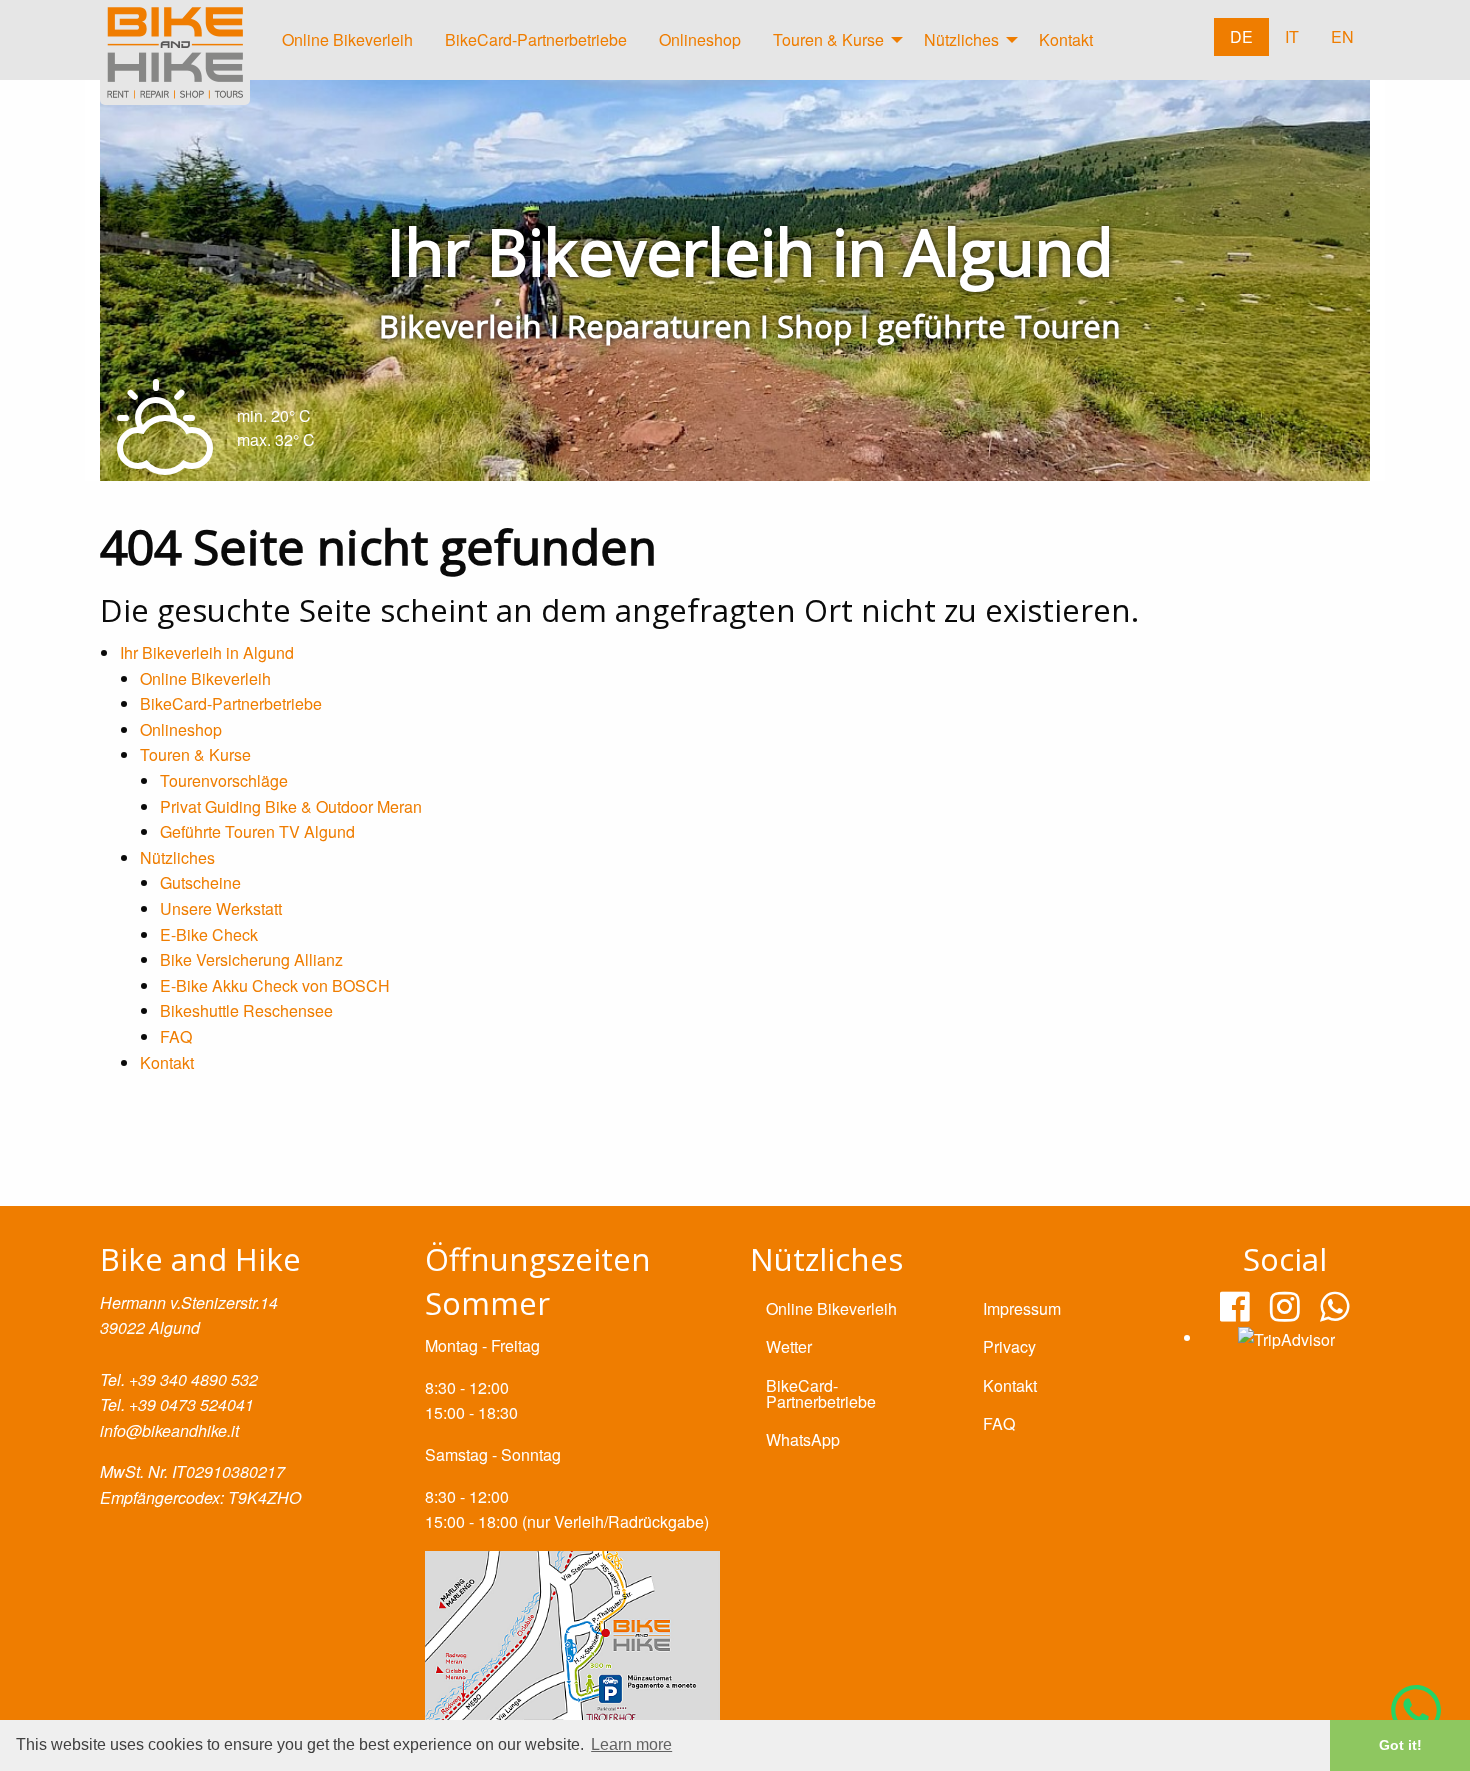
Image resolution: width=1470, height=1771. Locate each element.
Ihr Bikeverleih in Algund (207, 652)
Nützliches (961, 39)
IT (1292, 36)
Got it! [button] (1400, 1745)
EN (1342, 36)
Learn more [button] (631, 1744)
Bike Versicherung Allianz (251, 959)
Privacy (1009, 1346)
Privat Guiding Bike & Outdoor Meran (291, 806)
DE (1241, 36)
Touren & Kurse (828, 39)
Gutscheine (200, 882)
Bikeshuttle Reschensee (246, 1010)
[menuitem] (347, 45)
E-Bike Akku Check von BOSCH (277, 985)
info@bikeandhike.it (169, 1430)
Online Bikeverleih (347, 39)
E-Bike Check (209, 934)
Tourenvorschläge (224, 780)
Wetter (789, 1346)
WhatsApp (803, 1439)
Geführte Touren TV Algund (257, 831)
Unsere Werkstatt (221, 908)
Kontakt (1066, 39)
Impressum (1022, 1308)
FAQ (176, 1036)
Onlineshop (700, 39)
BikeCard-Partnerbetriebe (536, 39)
